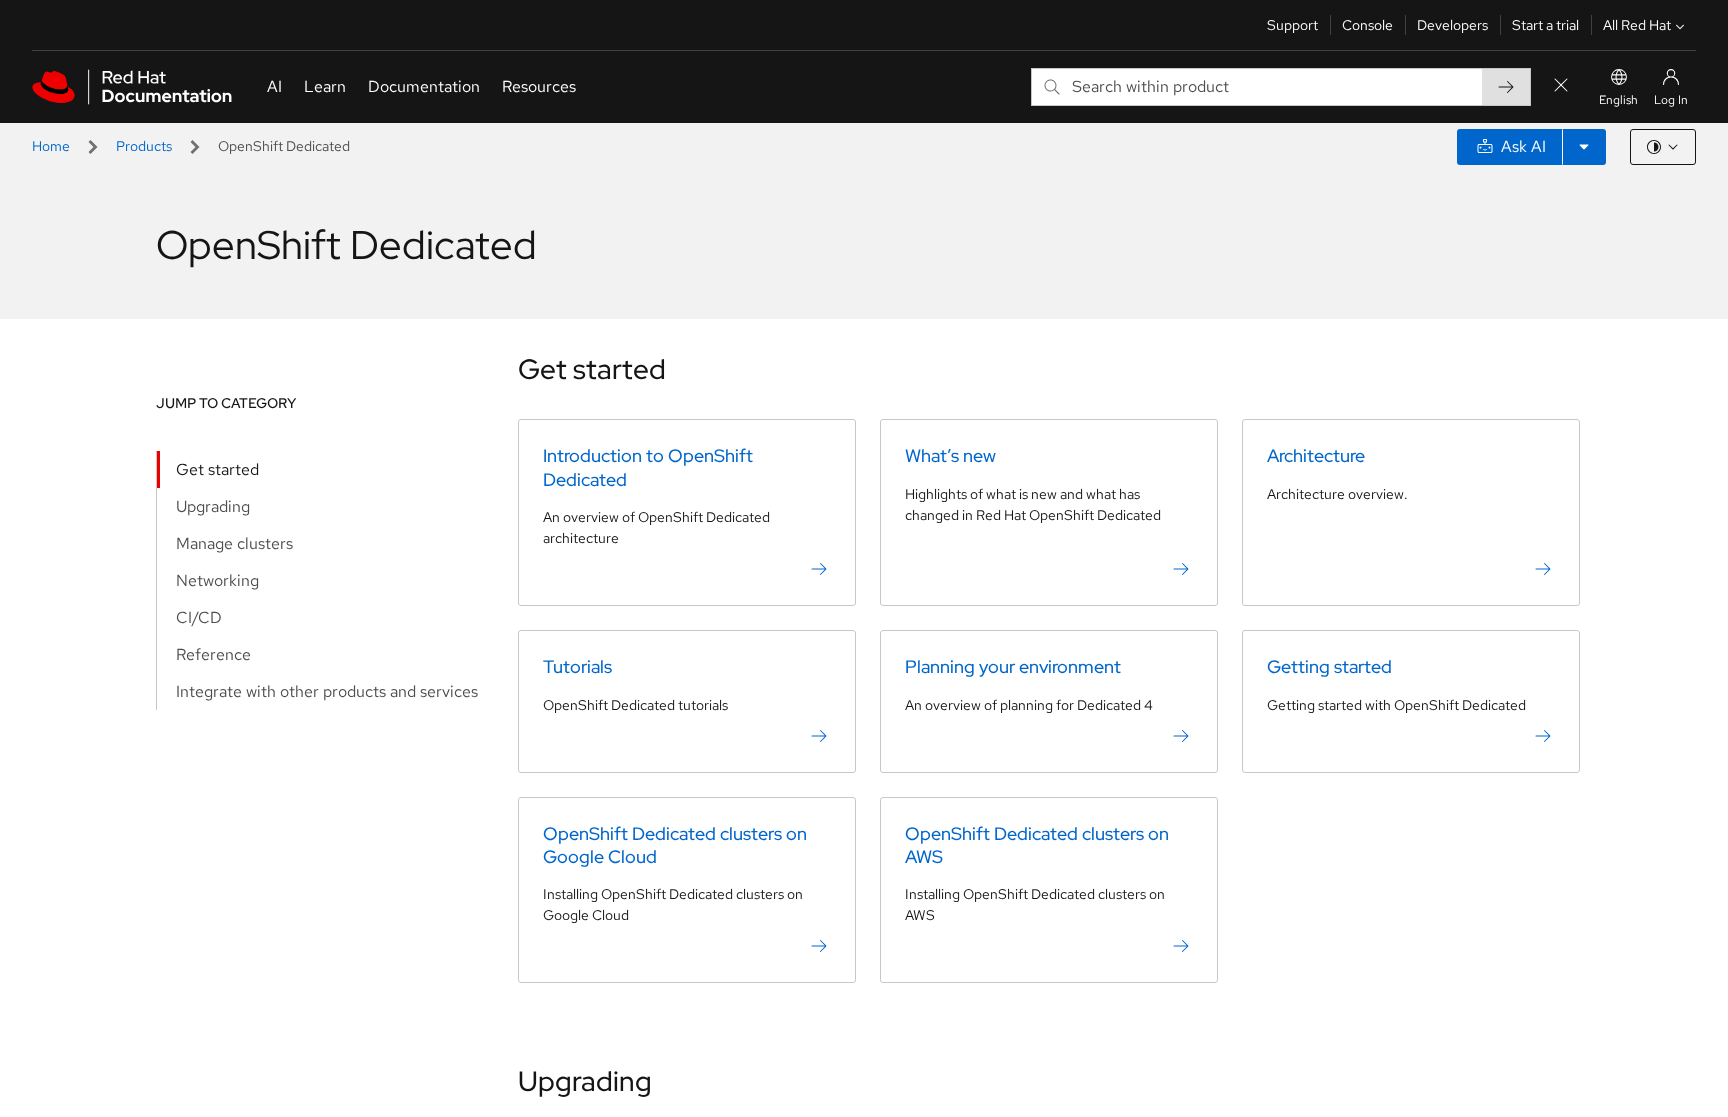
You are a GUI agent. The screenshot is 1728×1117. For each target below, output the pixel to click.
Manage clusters (234, 543)
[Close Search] (1561, 86)
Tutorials (577, 666)
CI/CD (199, 617)
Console (1367, 25)
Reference (213, 654)
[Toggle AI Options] (1584, 147)
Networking (217, 580)
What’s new (950, 455)
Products (144, 146)
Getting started (1329, 666)
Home (51, 146)
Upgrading (213, 506)
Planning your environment (1013, 666)
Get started (217, 469)
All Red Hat (1637, 25)
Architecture (1316, 455)
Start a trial (1545, 25)
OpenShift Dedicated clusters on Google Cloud (675, 845)
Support (1292, 25)
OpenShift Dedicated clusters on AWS (1037, 845)
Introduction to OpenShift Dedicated (648, 467)
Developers (1452, 25)
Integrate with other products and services (327, 691)
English (1618, 100)
